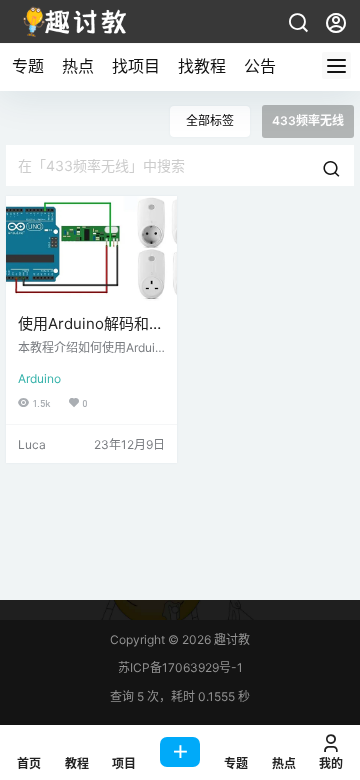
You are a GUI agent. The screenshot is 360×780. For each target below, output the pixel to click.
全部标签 (210, 120)
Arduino (39, 378)
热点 (78, 66)
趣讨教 (230, 639)
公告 (260, 66)
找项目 (136, 66)
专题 (28, 66)
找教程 (202, 66)
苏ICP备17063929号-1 (180, 667)
